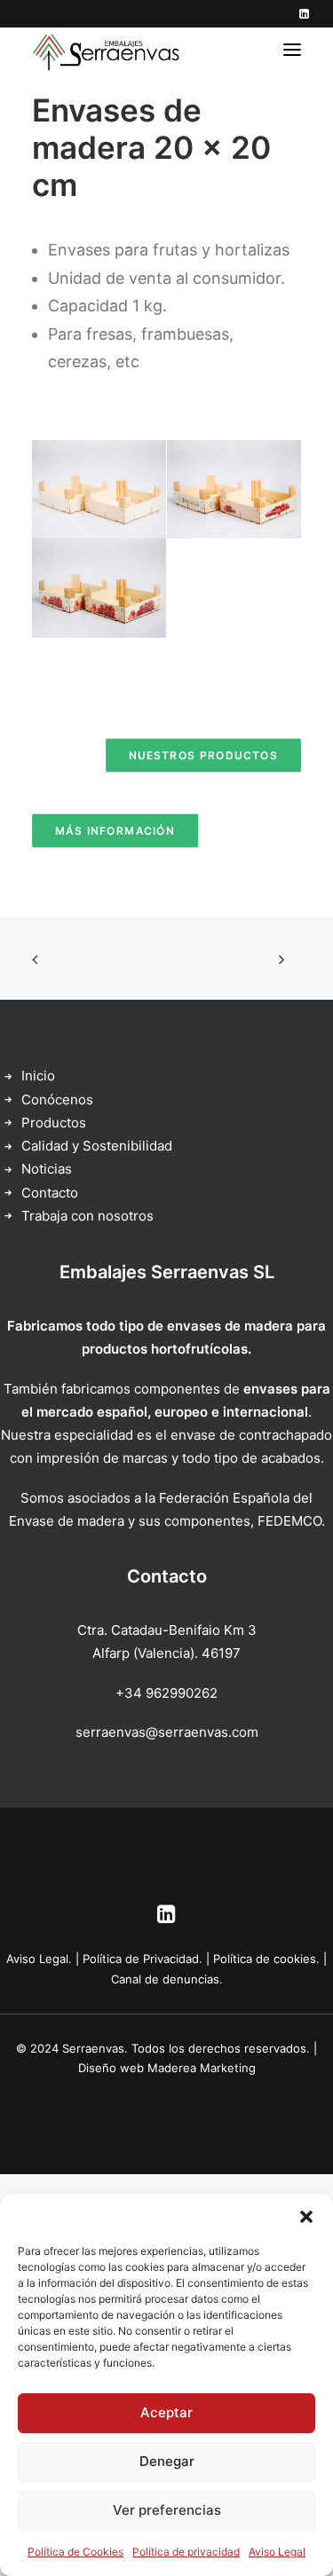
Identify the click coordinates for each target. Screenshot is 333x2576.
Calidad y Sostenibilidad (97, 1146)
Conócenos (57, 1100)
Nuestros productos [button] (204, 755)
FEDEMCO (289, 1521)
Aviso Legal (277, 2552)
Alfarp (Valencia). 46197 (166, 1653)
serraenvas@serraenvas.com (167, 1732)
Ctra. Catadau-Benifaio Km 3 (167, 1630)
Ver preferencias (167, 2510)
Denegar (167, 2461)
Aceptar (166, 2412)
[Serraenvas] (107, 50)
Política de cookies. (266, 1959)
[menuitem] (304, 14)
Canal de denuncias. (167, 1979)
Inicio (38, 1076)
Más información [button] (115, 831)
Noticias (47, 1169)
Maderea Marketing (202, 2068)
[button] (306, 2217)
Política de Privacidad (141, 1959)
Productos (54, 1123)
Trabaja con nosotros (87, 1216)
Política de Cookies (75, 2552)
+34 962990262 (166, 1693)
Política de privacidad (186, 2552)
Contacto (50, 1193)
